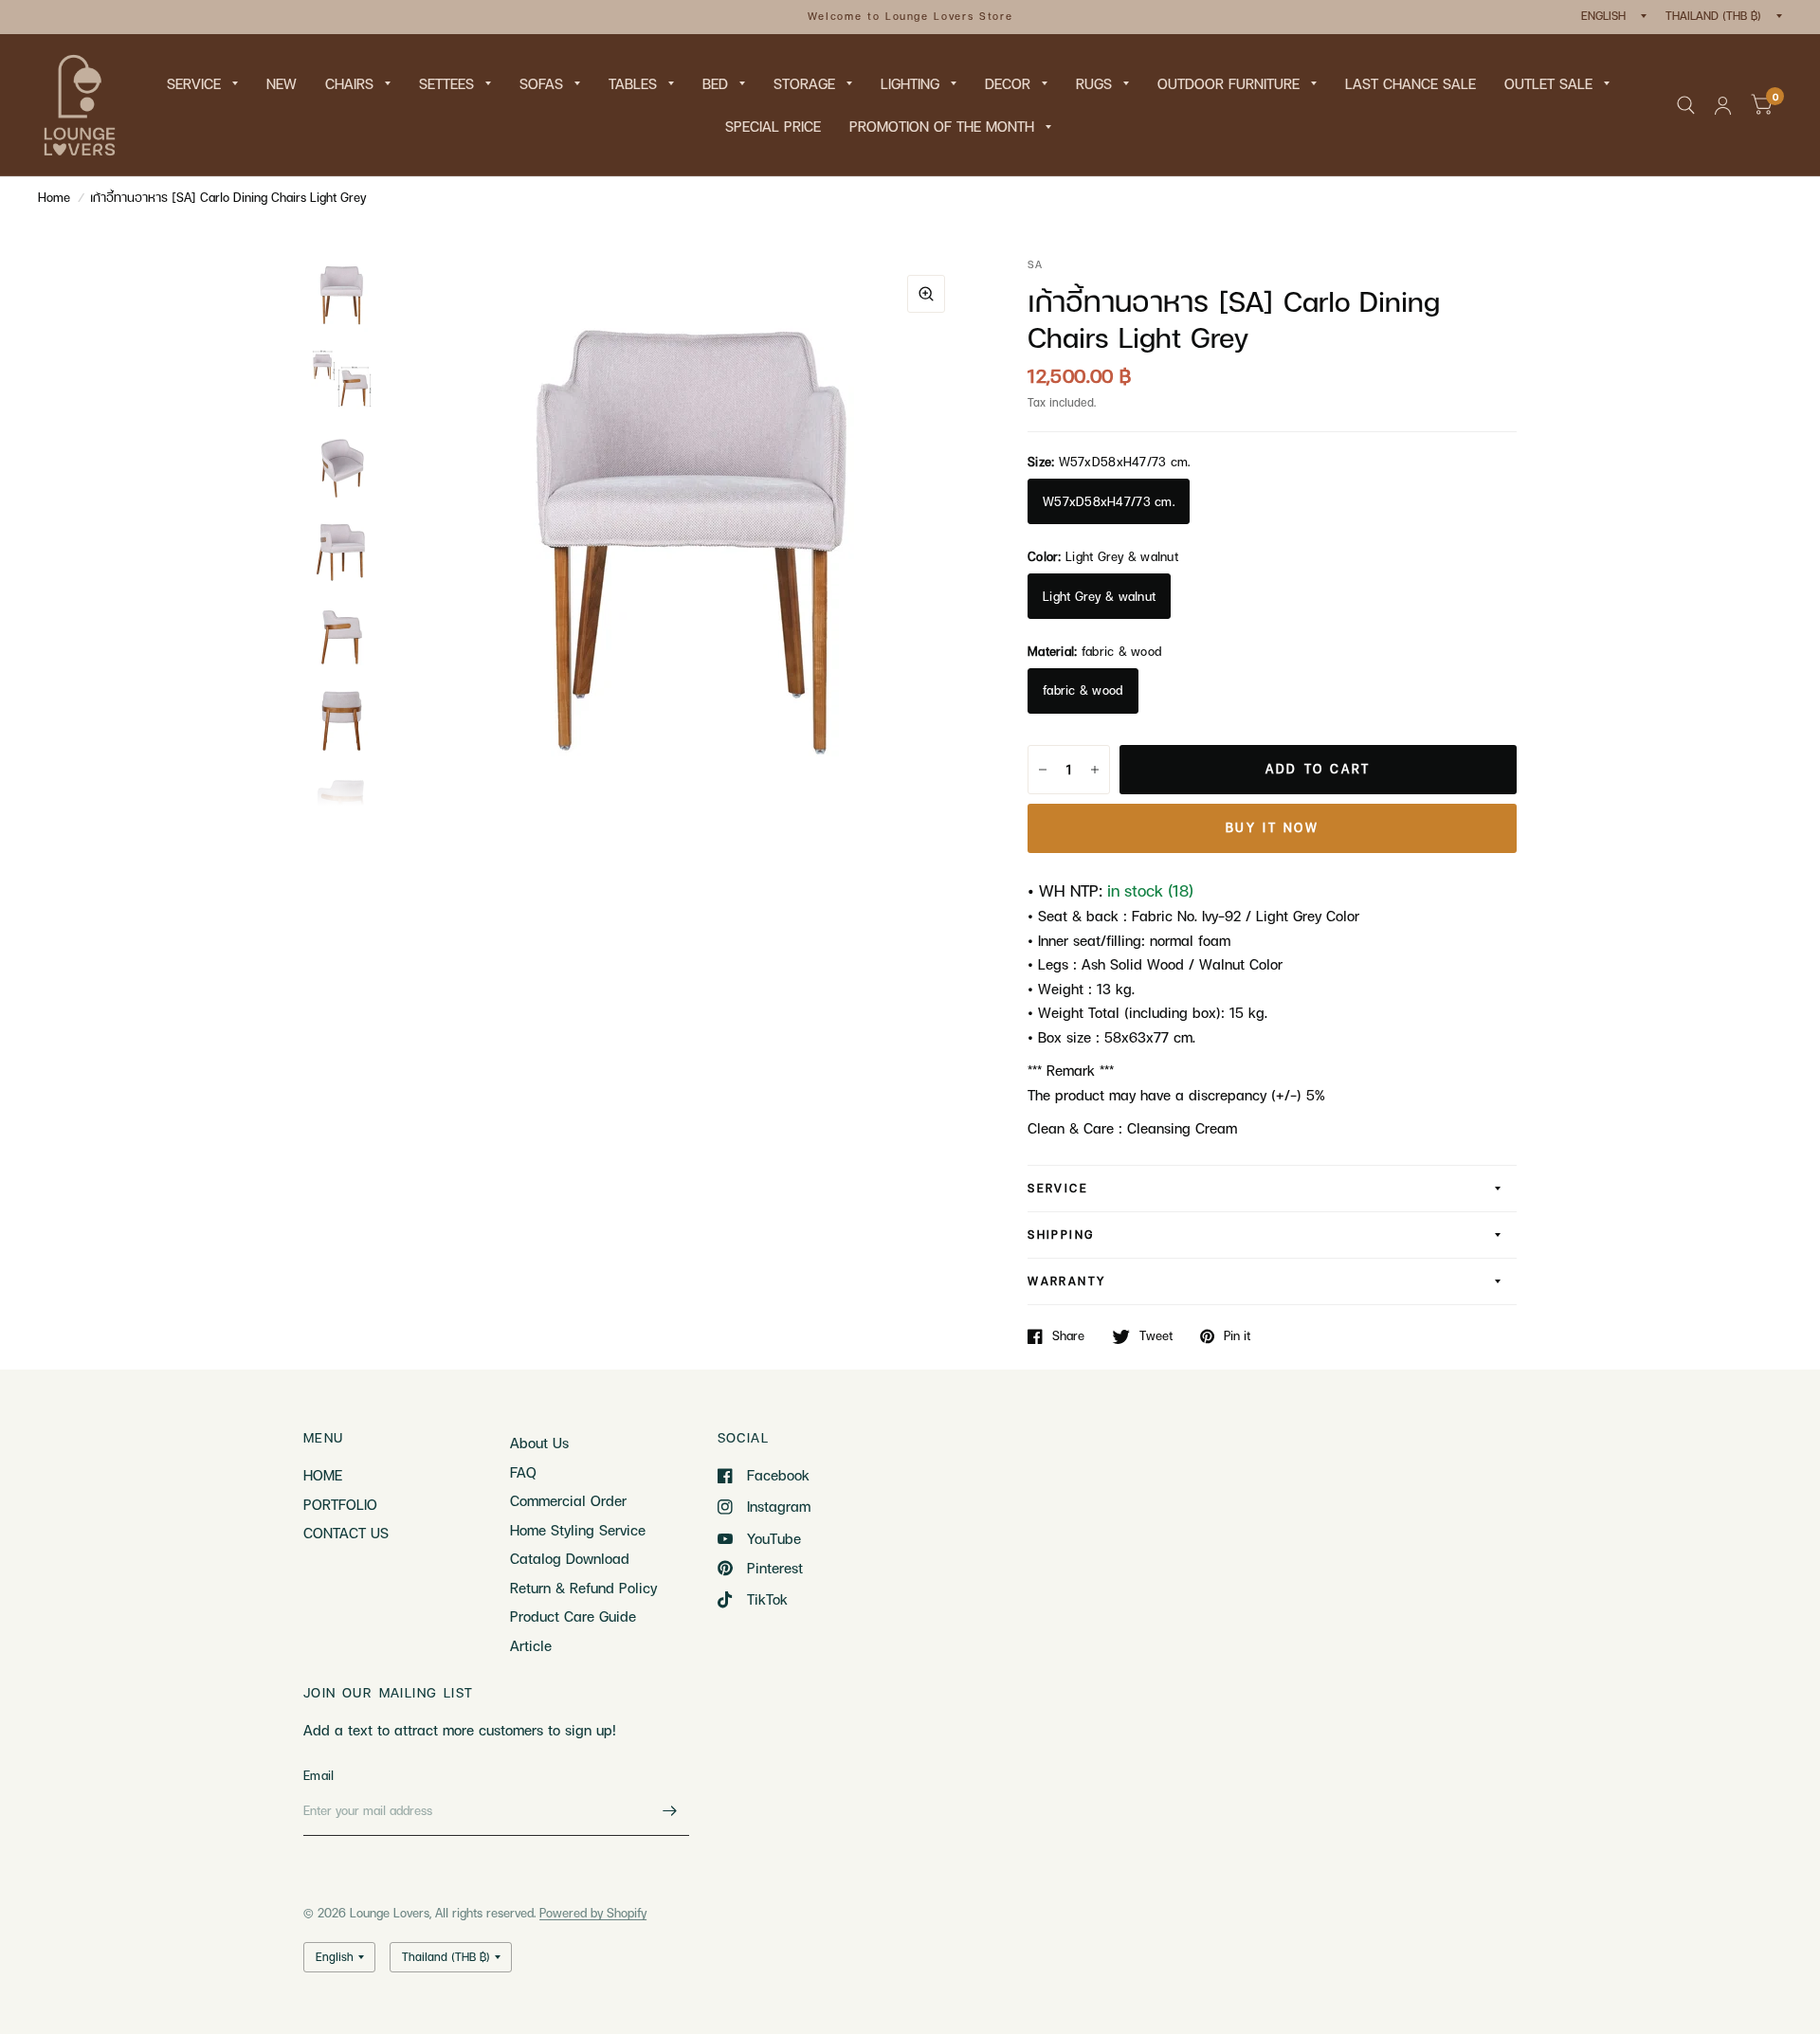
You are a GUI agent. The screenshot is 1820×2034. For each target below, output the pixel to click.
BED (715, 83)
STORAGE (804, 83)
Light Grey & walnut (1099, 596)
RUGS (1094, 83)
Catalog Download (570, 1558)
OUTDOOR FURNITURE (1228, 83)
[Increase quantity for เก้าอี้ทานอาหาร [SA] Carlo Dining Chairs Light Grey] (1095, 770)
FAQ (523, 1472)
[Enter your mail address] (670, 1811)
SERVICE (194, 83)
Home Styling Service (578, 1530)
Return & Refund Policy (583, 1588)
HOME (323, 1475)
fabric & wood (1083, 690)
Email (318, 1775)
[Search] (1686, 105)
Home (54, 197)
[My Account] (1723, 105)
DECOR (1008, 83)
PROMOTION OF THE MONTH (942, 126)
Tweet (1156, 1336)
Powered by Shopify (593, 1913)
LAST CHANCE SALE (1410, 83)
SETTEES (446, 83)
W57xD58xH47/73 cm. (1109, 501)
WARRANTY (1066, 1281)
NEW (282, 83)
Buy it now (1273, 827)
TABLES (633, 83)
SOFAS (541, 83)
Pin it (1237, 1336)
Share (1068, 1336)
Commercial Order (568, 1500)
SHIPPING (1061, 1235)
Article (531, 1645)
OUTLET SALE (1548, 83)
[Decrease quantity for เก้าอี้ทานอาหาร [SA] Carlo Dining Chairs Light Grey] (1043, 770)
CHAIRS (349, 83)
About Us (539, 1443)
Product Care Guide (573, 1616)
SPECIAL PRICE (773, 126)
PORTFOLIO (340, 1504)
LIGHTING (910, 83)
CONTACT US (346, 1533)
